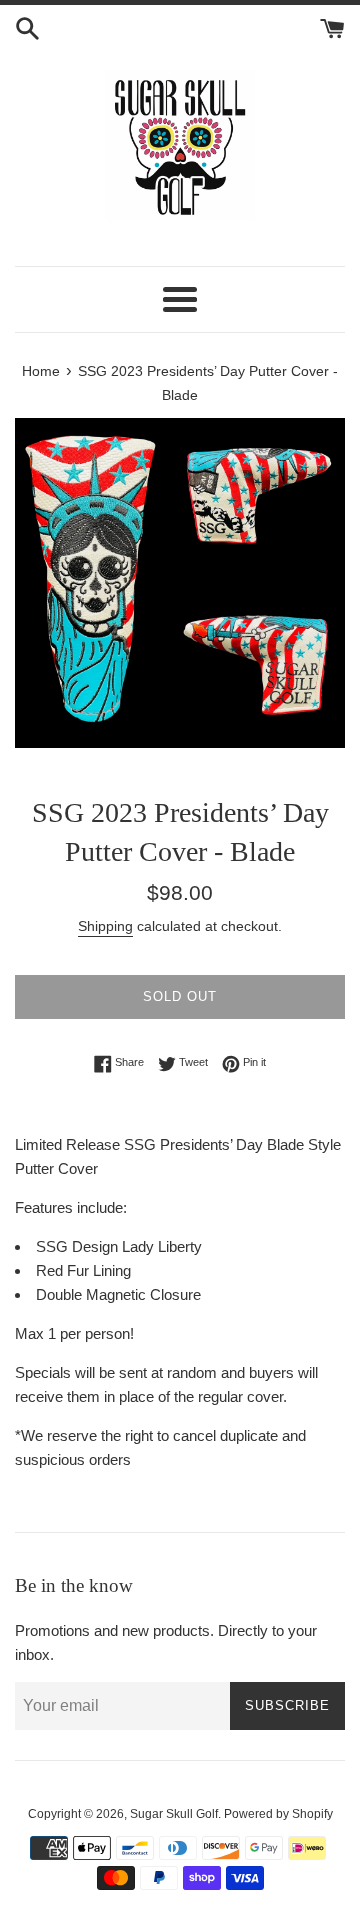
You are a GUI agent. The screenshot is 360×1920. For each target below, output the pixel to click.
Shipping (105, 926)
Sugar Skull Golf (174, 1814)
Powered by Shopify (278, 1814)
